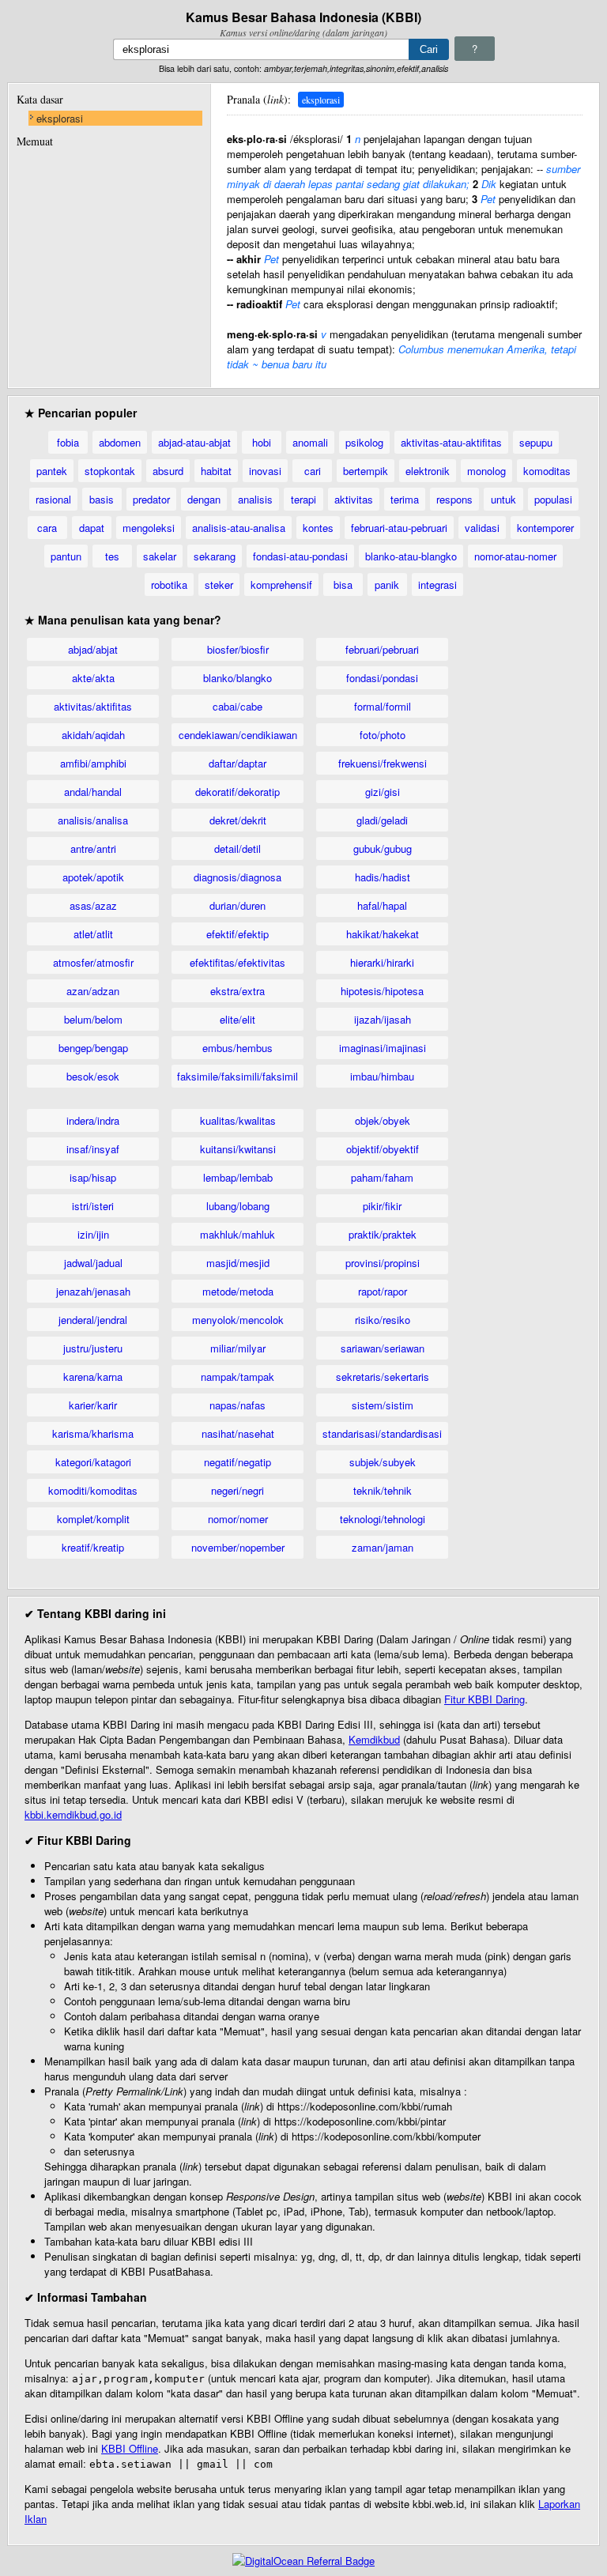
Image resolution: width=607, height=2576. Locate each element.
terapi (303, 499)
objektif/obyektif (383, 1149)
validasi (482, 528)
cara (47, 528)
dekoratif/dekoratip (238, 792)
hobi (262, 442)
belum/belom (93, 1019)
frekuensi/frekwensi (383, 763)
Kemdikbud (374, 1739)
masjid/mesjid (238, 1263)
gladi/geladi (382, 820)
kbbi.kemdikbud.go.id (73, 1814)
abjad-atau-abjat (194, 442)
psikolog (364, 442)
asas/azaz (93, 905)
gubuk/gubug (383, 849)
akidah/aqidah (93, 735)
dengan (204, 499)
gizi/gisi (383, 792)
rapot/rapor (383, 1291)
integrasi (437, 585)
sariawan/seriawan (383, 1348)
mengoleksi (149, 528)
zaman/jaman (383, 1547)
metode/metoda (238, 1291)
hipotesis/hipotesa (382, 991)
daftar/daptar (238, 763)
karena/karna (93, 1377)
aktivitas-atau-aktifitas (451, 442)
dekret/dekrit (238, 820)
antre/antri (93, 849)
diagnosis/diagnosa (238, 877)
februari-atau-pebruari (399, 528)
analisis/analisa (93, 820)
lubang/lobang (238, 1206)
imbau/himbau (382, 1076)
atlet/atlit (93, 934)
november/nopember (238, 1547)
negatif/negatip (238, 1462)
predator (151, 499)
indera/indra (93, 1120)
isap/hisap (93, 1177)
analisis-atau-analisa (239, 528)
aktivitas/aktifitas (93, 706)
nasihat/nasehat (238, 1433)
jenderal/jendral (93, 1320)
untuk (503, 499)
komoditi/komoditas (93, 1490)
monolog (486, 471)
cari (313, 471)
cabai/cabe (238, 706)
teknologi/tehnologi (383, 1519)
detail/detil (238, 849)
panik (387, 585)
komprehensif (281, 585)
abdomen (120, 442)
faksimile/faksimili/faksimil (238, 1076)
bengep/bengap (93, 1048)
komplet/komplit (93, 1519)
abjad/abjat (93, 649)
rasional (53, 499)
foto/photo (383, 735)
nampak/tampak (238, 1377)
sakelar (160, 556)
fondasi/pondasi (382, 678)
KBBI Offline (130, 2448)
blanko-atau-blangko (411, 556)
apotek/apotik (93, 877)
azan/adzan (93, 991)
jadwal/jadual (93, 1263)
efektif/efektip (238, 934)
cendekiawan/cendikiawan (238, 735)
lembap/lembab (238, 1177)
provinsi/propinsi (383, 1263)
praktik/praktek (383, 1234)
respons (454, 499)
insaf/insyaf (93, 1149)
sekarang (215, 556)
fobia (68, 442)
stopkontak (110, 471)
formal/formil (383, 706)
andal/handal (93, 792)
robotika (169, 585)
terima (405, 499)
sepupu (536, 442)
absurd (168, 471)
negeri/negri (238, 1490)
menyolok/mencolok (238, 1320)
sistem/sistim (383, 1405)
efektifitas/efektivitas (238, 962)
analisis (255, 499)
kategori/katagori (93, 1462)
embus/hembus (238, 1048)
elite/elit (238, 1019)
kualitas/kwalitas (238, 1120)
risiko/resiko (383, 1320)
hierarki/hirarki (382, 962)
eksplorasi (60, 118)
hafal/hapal (382, 905)
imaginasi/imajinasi (383, 1048)
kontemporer (545, 528)
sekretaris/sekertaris (383, 1377)
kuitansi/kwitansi (238, 1149)
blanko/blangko (238, 678)
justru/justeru (93, 1348)
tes (112, 556)
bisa (343, 585)
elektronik (428, 471)
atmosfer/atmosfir (93, 962)
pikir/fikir (382, 1206)
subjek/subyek (383, 1462)
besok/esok (93, 1076)
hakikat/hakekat (383, 934)
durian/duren (238, 905)
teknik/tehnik (383, 1490)
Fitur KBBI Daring (484, 1699)
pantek (52, 471)
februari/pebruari (382, 649)
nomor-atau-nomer (515, 556)
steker (219, 585)
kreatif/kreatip (93, 1547)
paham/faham (382, 1177)
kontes (318, 528)
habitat (216, 471)
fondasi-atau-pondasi (300, 556)
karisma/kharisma (93, 1433)
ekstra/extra (238, 991)
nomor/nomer (238, 1519)
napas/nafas (238, 1405)
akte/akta (93, 678)
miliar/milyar (238, 1348)
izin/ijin (93, 1234)
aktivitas (354, 499)
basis (102, 499)
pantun (66, 556)
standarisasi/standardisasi (382, 1433)
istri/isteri (93, 1206)
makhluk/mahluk (238, 1234)
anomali (310, 442)
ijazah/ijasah (383, 1019)
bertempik (366, 471)
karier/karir (93, 1405)
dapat (92, 528)
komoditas (547, 471)
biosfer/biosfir (238, 649)
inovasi (265, 471)
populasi (553, 499)
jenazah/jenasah (93, 1291)
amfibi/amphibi (93, 763)
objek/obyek (383, 1120)
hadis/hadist (383, 877)
